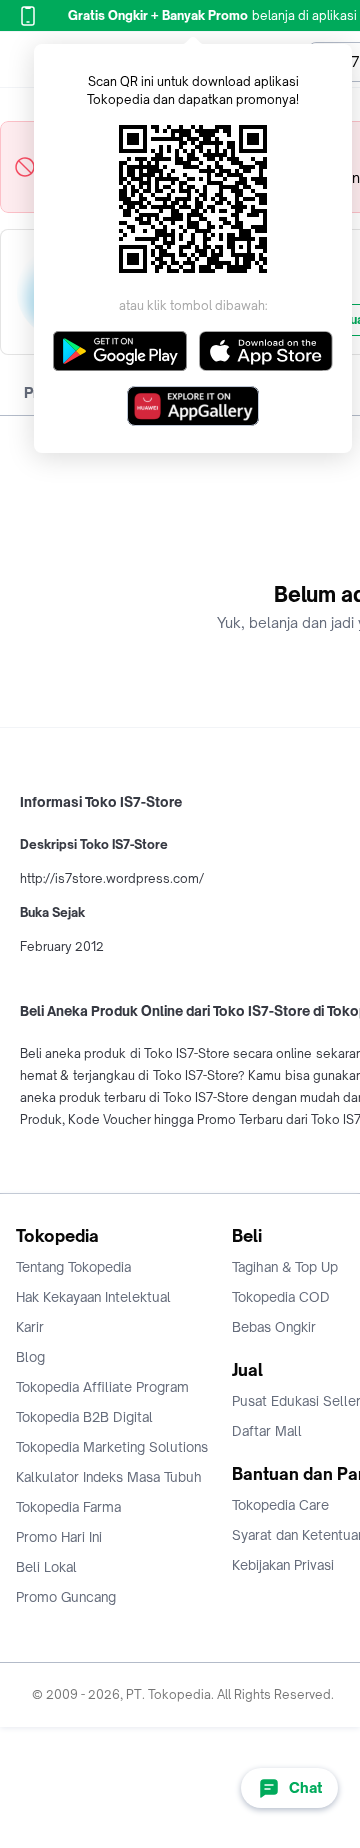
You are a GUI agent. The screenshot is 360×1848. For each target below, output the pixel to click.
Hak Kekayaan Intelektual (93, 1297)
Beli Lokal (46, 1567)
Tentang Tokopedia (73, 1267)
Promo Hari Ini (59, 1537)
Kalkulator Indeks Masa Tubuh (109, 1477)
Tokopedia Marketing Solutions (112, 1447)
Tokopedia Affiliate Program (102, 1387)
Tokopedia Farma (68, 1507)
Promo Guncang (66, 1597)
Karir (30, 1327)
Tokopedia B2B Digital (84, 1417)
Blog (30, 1357)
